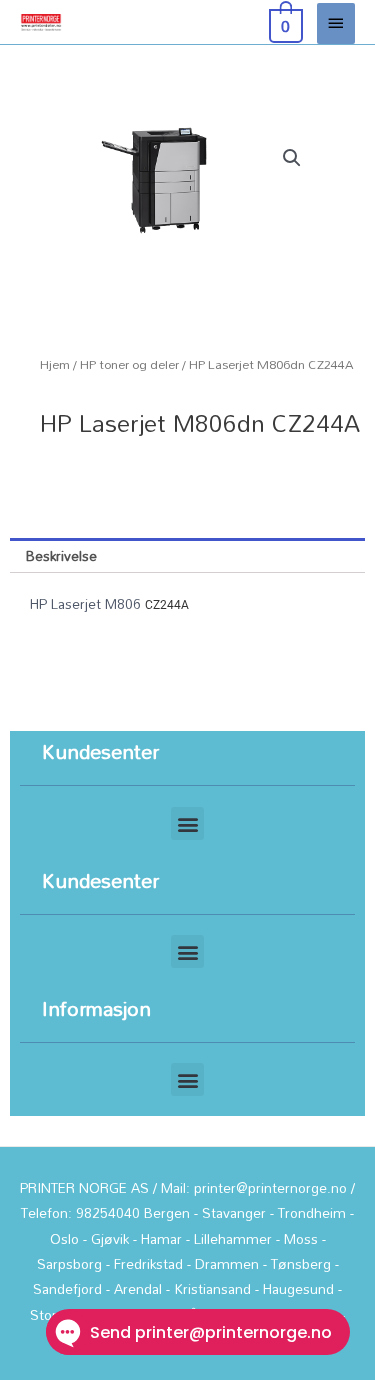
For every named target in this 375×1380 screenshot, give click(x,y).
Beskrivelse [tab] (61, 555)
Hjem (55, 364)
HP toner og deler (129, 364)
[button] (292, 158)
